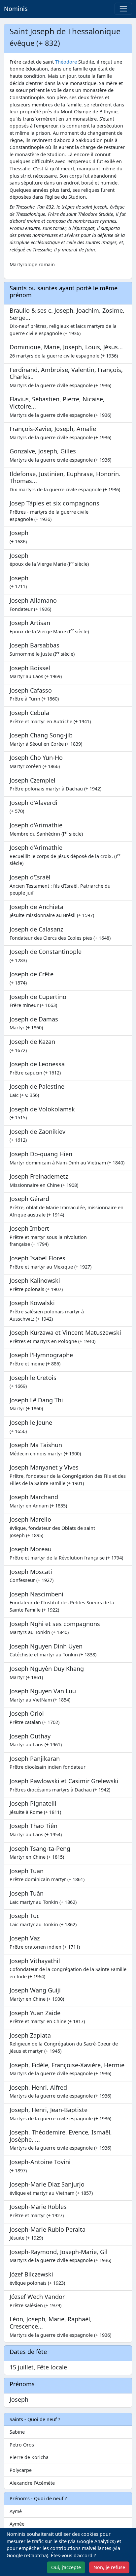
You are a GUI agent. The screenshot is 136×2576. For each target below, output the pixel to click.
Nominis (16, 9)
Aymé (16, 2511)
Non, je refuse (109, 2567)
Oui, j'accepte (66, 2567)
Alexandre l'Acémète (32, 2483)
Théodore (66, 62)
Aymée (17, 2524)
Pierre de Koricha (29, 2457)
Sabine (17, 2432)
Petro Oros (22, 2445)
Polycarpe (21, 2470)
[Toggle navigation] (123, 9)
